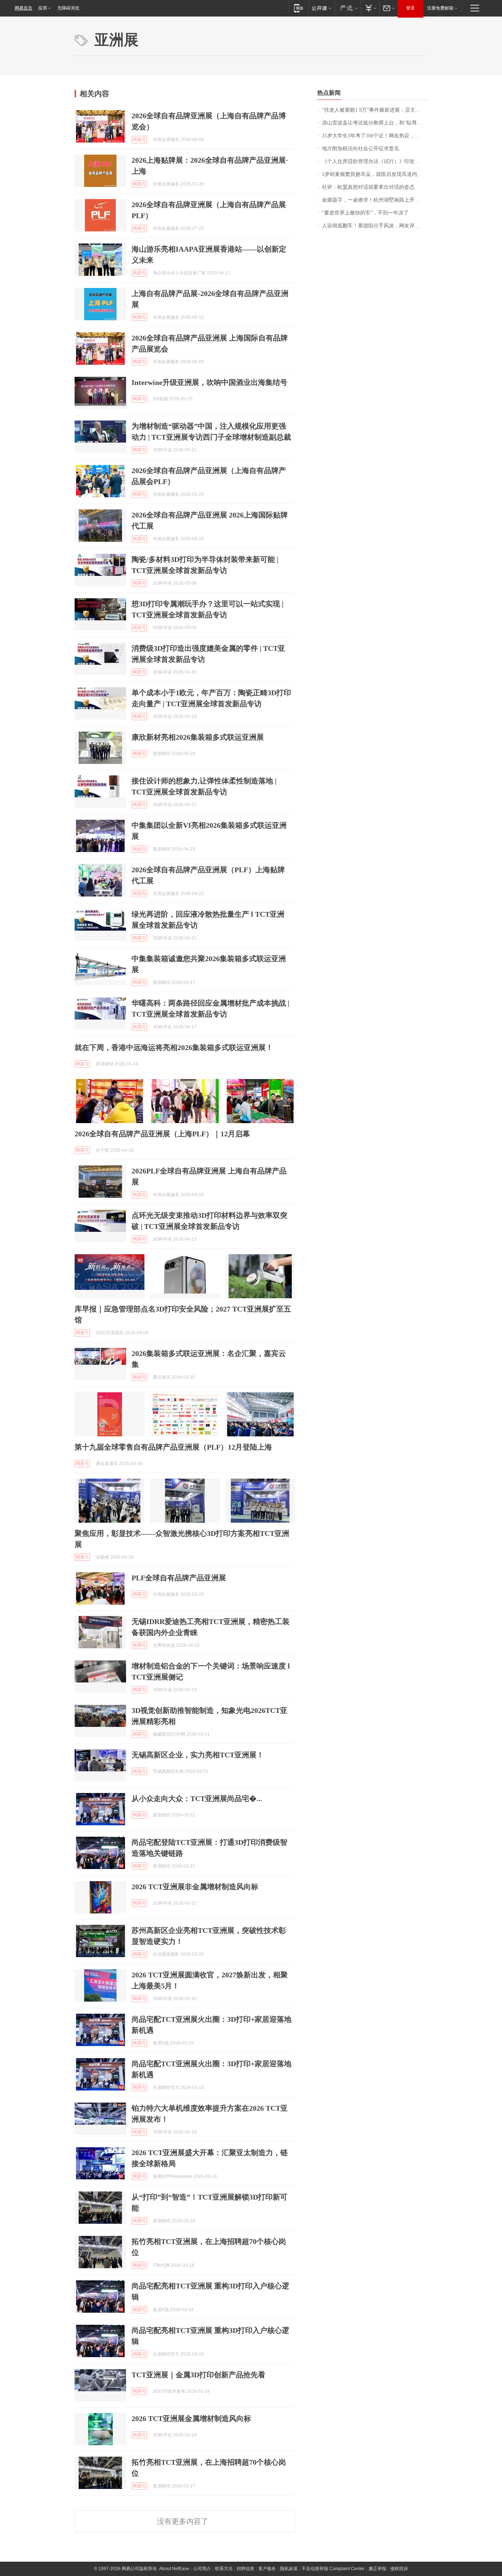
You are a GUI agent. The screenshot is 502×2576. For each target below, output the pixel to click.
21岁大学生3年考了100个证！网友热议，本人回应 (375, 136)
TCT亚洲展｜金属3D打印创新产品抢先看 (198, 2375)
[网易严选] (347, 8)
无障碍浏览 (68, 8)
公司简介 (202, 2569)
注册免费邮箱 (440, 8)
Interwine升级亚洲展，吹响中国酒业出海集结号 (209, 382)
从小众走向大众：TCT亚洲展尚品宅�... (197, 1798)
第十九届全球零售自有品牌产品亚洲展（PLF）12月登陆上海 (173, 1447)
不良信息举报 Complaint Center (333, 2569)
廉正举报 (377, 2569)
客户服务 (267, 2569)
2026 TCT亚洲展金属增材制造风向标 (191, 2418)
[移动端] (299, 8)
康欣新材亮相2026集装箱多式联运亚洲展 (198, 737)
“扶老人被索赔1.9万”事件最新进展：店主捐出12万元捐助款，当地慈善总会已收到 (375, 110)
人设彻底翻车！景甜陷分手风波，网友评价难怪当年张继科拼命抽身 (375, 226)
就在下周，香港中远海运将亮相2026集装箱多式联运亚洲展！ (174, 1047)
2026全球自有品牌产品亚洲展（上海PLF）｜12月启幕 (162, 1134)
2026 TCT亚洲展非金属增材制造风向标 (195, 1887)
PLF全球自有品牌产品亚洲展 (179, 1578)
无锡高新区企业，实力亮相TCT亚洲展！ (198, 1755)
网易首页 (24, 8)
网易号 (139, 140)
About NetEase (174, 2569)
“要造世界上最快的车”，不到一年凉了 (365, 213)
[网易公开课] (321, 8)
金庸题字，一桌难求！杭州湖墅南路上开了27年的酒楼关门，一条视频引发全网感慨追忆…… (375, 200)
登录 (410, 8)
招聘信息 (245, 2569)
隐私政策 (289, 2569)
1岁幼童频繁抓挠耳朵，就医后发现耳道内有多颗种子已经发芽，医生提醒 (375, 174)
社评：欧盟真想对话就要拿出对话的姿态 (368, 187)
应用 (43, 8)
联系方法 (224, 2569)
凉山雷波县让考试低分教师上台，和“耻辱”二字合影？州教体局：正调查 (375, 123)
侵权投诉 (399, 2569)
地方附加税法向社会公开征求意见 (361, 149)
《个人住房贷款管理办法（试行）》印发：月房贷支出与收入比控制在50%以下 (375, 161)
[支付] (370, 8)
